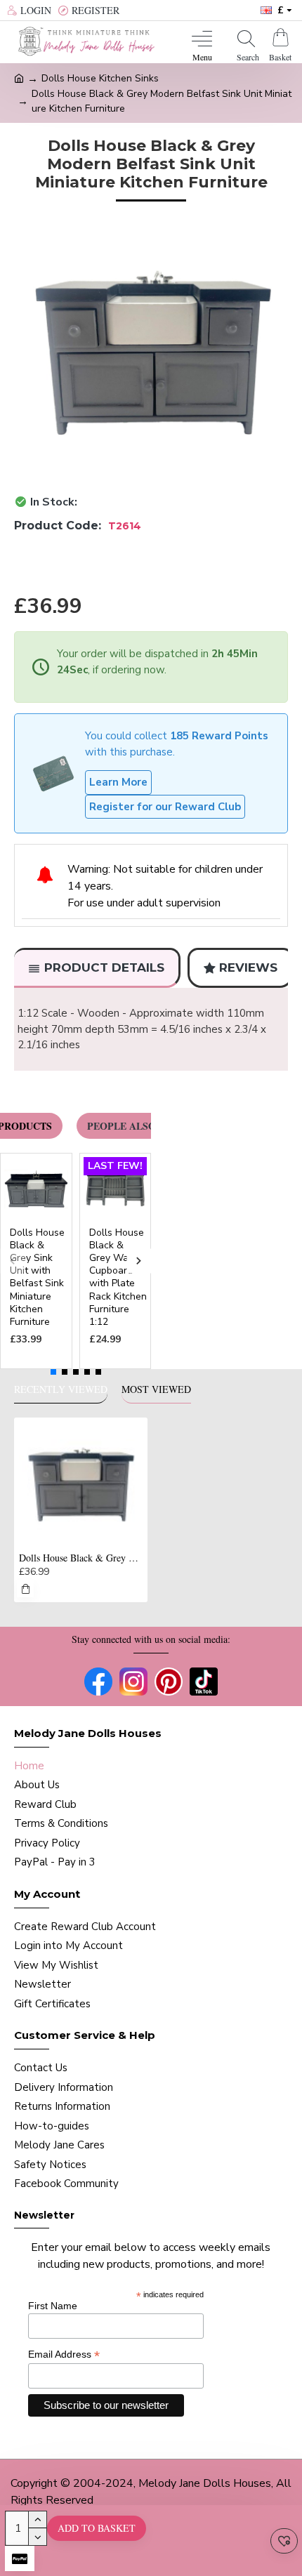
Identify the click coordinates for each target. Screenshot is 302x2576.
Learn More (118, 782)
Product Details (104, 967)
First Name (53, 2306)
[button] (12, 1261)
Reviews (248, 967)
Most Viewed (156, 1389)
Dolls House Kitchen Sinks (100, 78)
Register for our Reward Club (165, 807)
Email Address (64, 2354)
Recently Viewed (61, 1389)
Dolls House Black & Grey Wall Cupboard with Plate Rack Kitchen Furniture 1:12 (118, 1277)
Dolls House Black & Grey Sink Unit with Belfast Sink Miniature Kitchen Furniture (37, 1277)
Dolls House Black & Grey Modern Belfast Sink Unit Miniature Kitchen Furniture (81, 1558)
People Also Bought (144, 1126)
